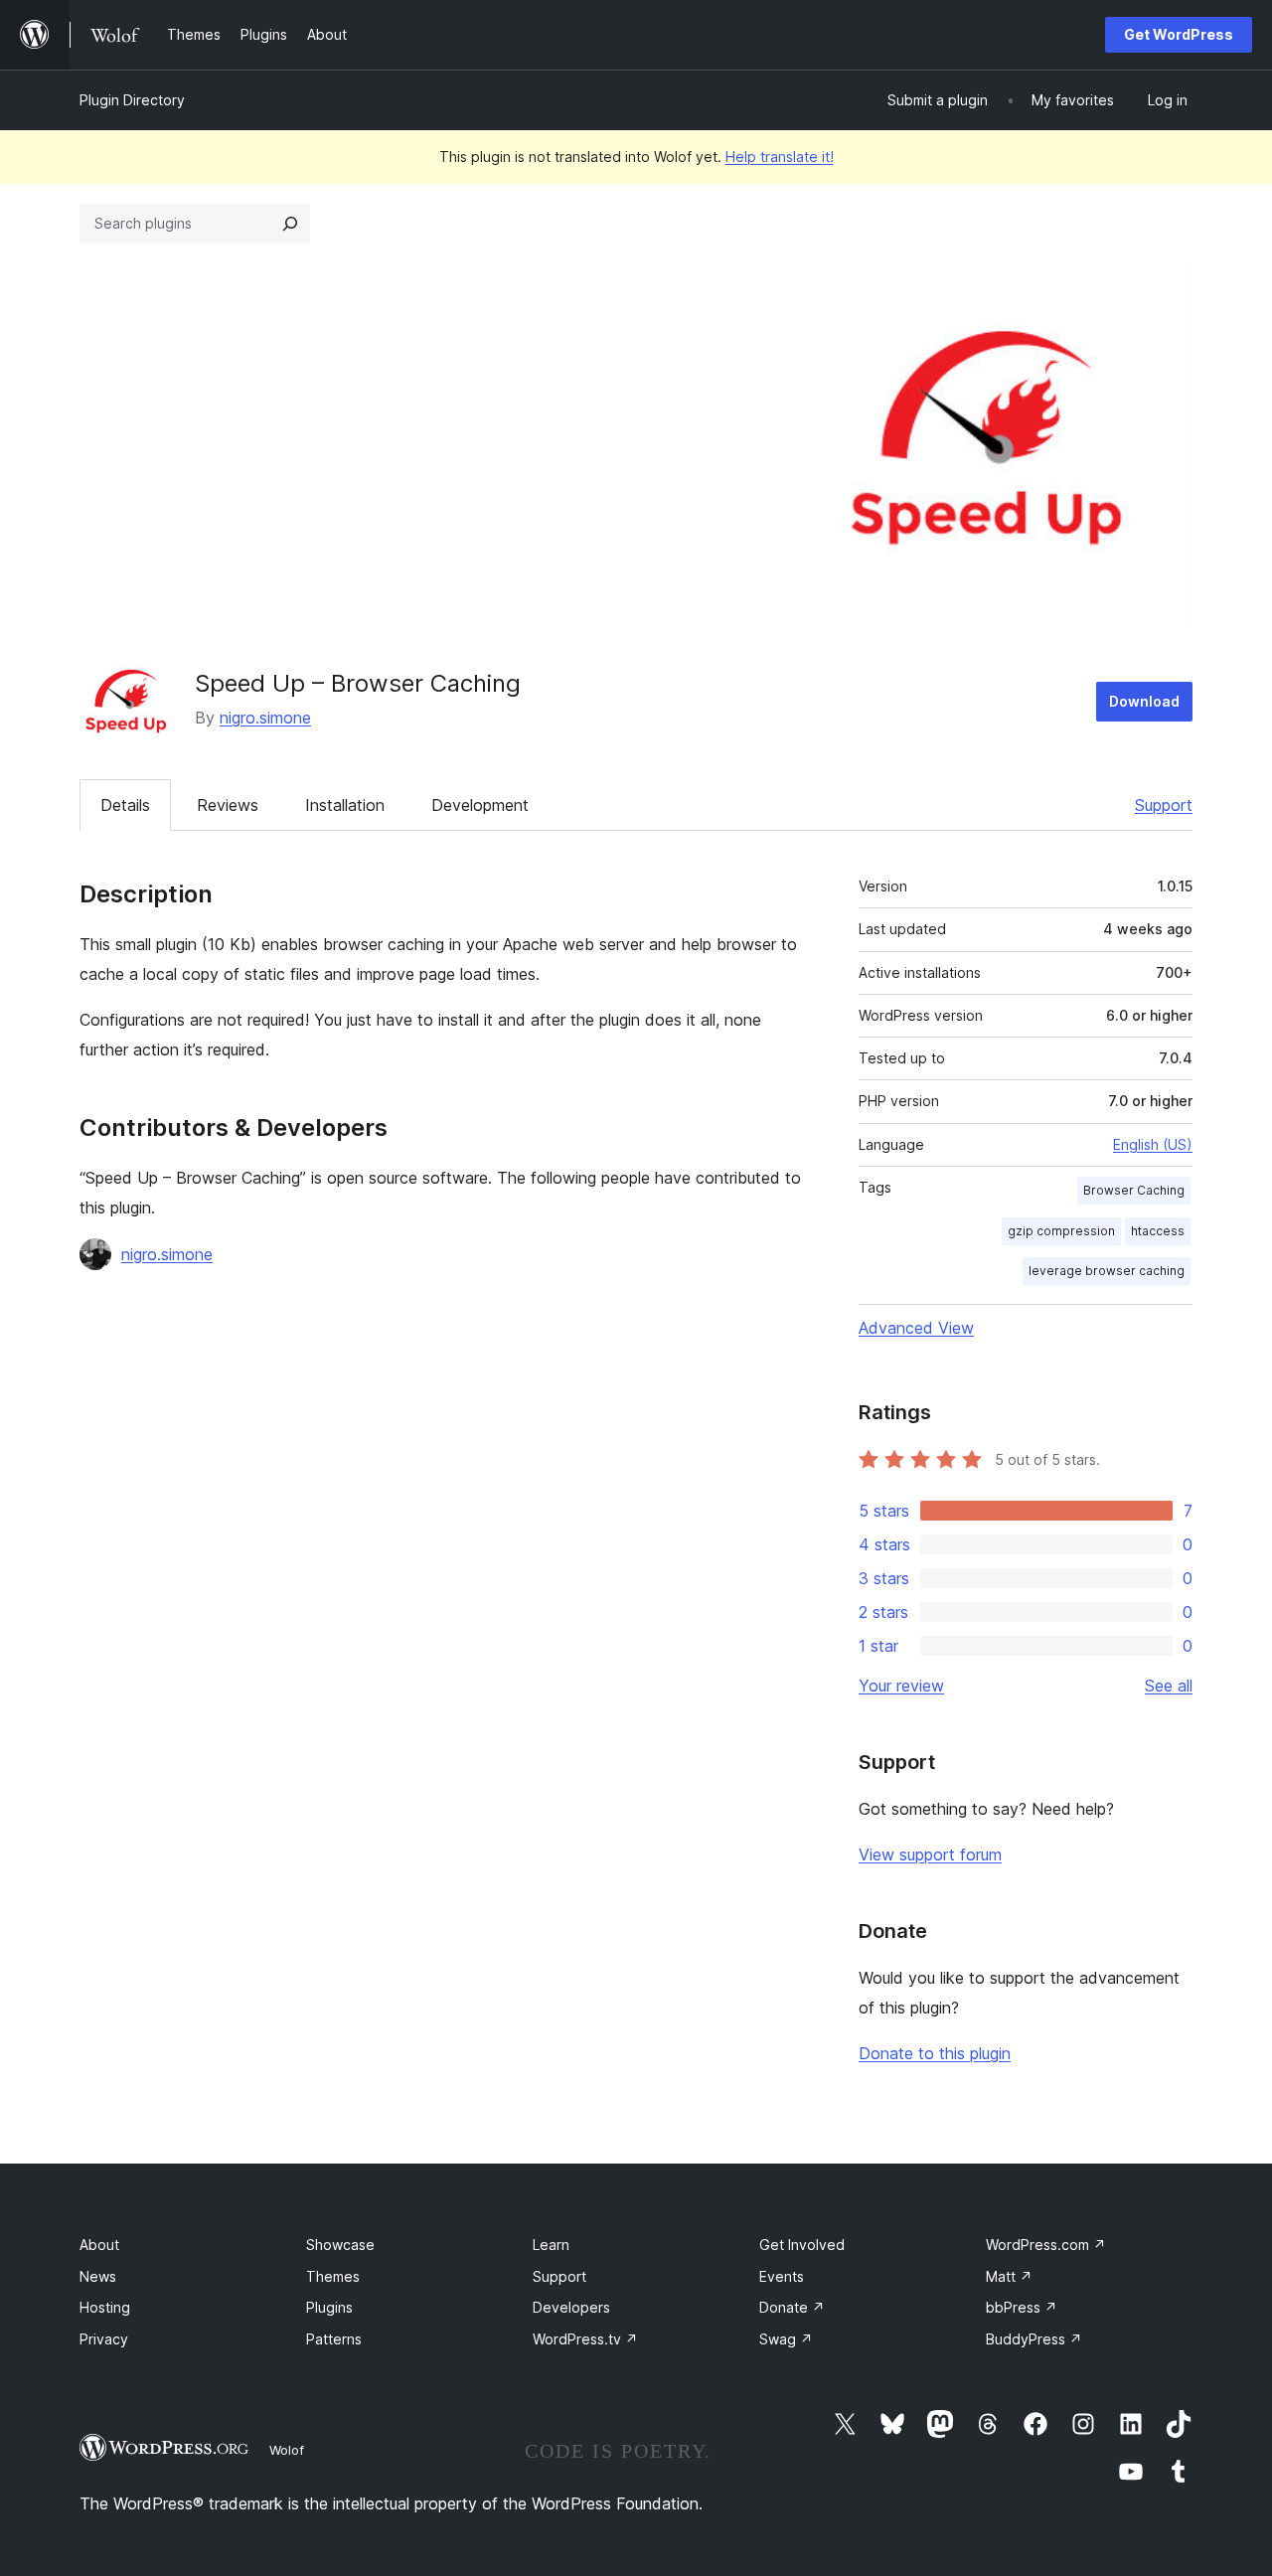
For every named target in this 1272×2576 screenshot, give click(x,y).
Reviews (228, 805)
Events (782, 2276)
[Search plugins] (290, 224)
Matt (1009, 2276)
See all (1169, 1686)
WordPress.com (1046, 2245)
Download (1144, 701)
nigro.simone (265, 718)
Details (125, 805)
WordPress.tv (585, 2339)
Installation (345, 805)
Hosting (105, 2307)
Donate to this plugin (935, 2053)
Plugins (329, 2307)
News (98, 2276)
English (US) (1153, 1144)
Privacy (104, 2339)
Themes (333, 2276)
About (99, 2245)
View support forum (930, 1854)
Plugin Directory (132, 100)
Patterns (334, 2339)
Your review (901, 1686)
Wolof (287, 2450)
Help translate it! (780, 157)
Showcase (340, 2245)
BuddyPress (1034, 2339)
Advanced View (916, 1328)
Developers (571, 2307)
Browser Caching (1134, 1190)
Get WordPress (1179, 34)
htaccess (1158, 1231)
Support (1164, 805)
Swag (786, 2339)
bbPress (1022, 2307)
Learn (551, 2245)
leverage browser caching (1107, 1271)
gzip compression (1061, 1231)
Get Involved (802, 2245)
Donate (792, 2307)
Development (480, 805)
